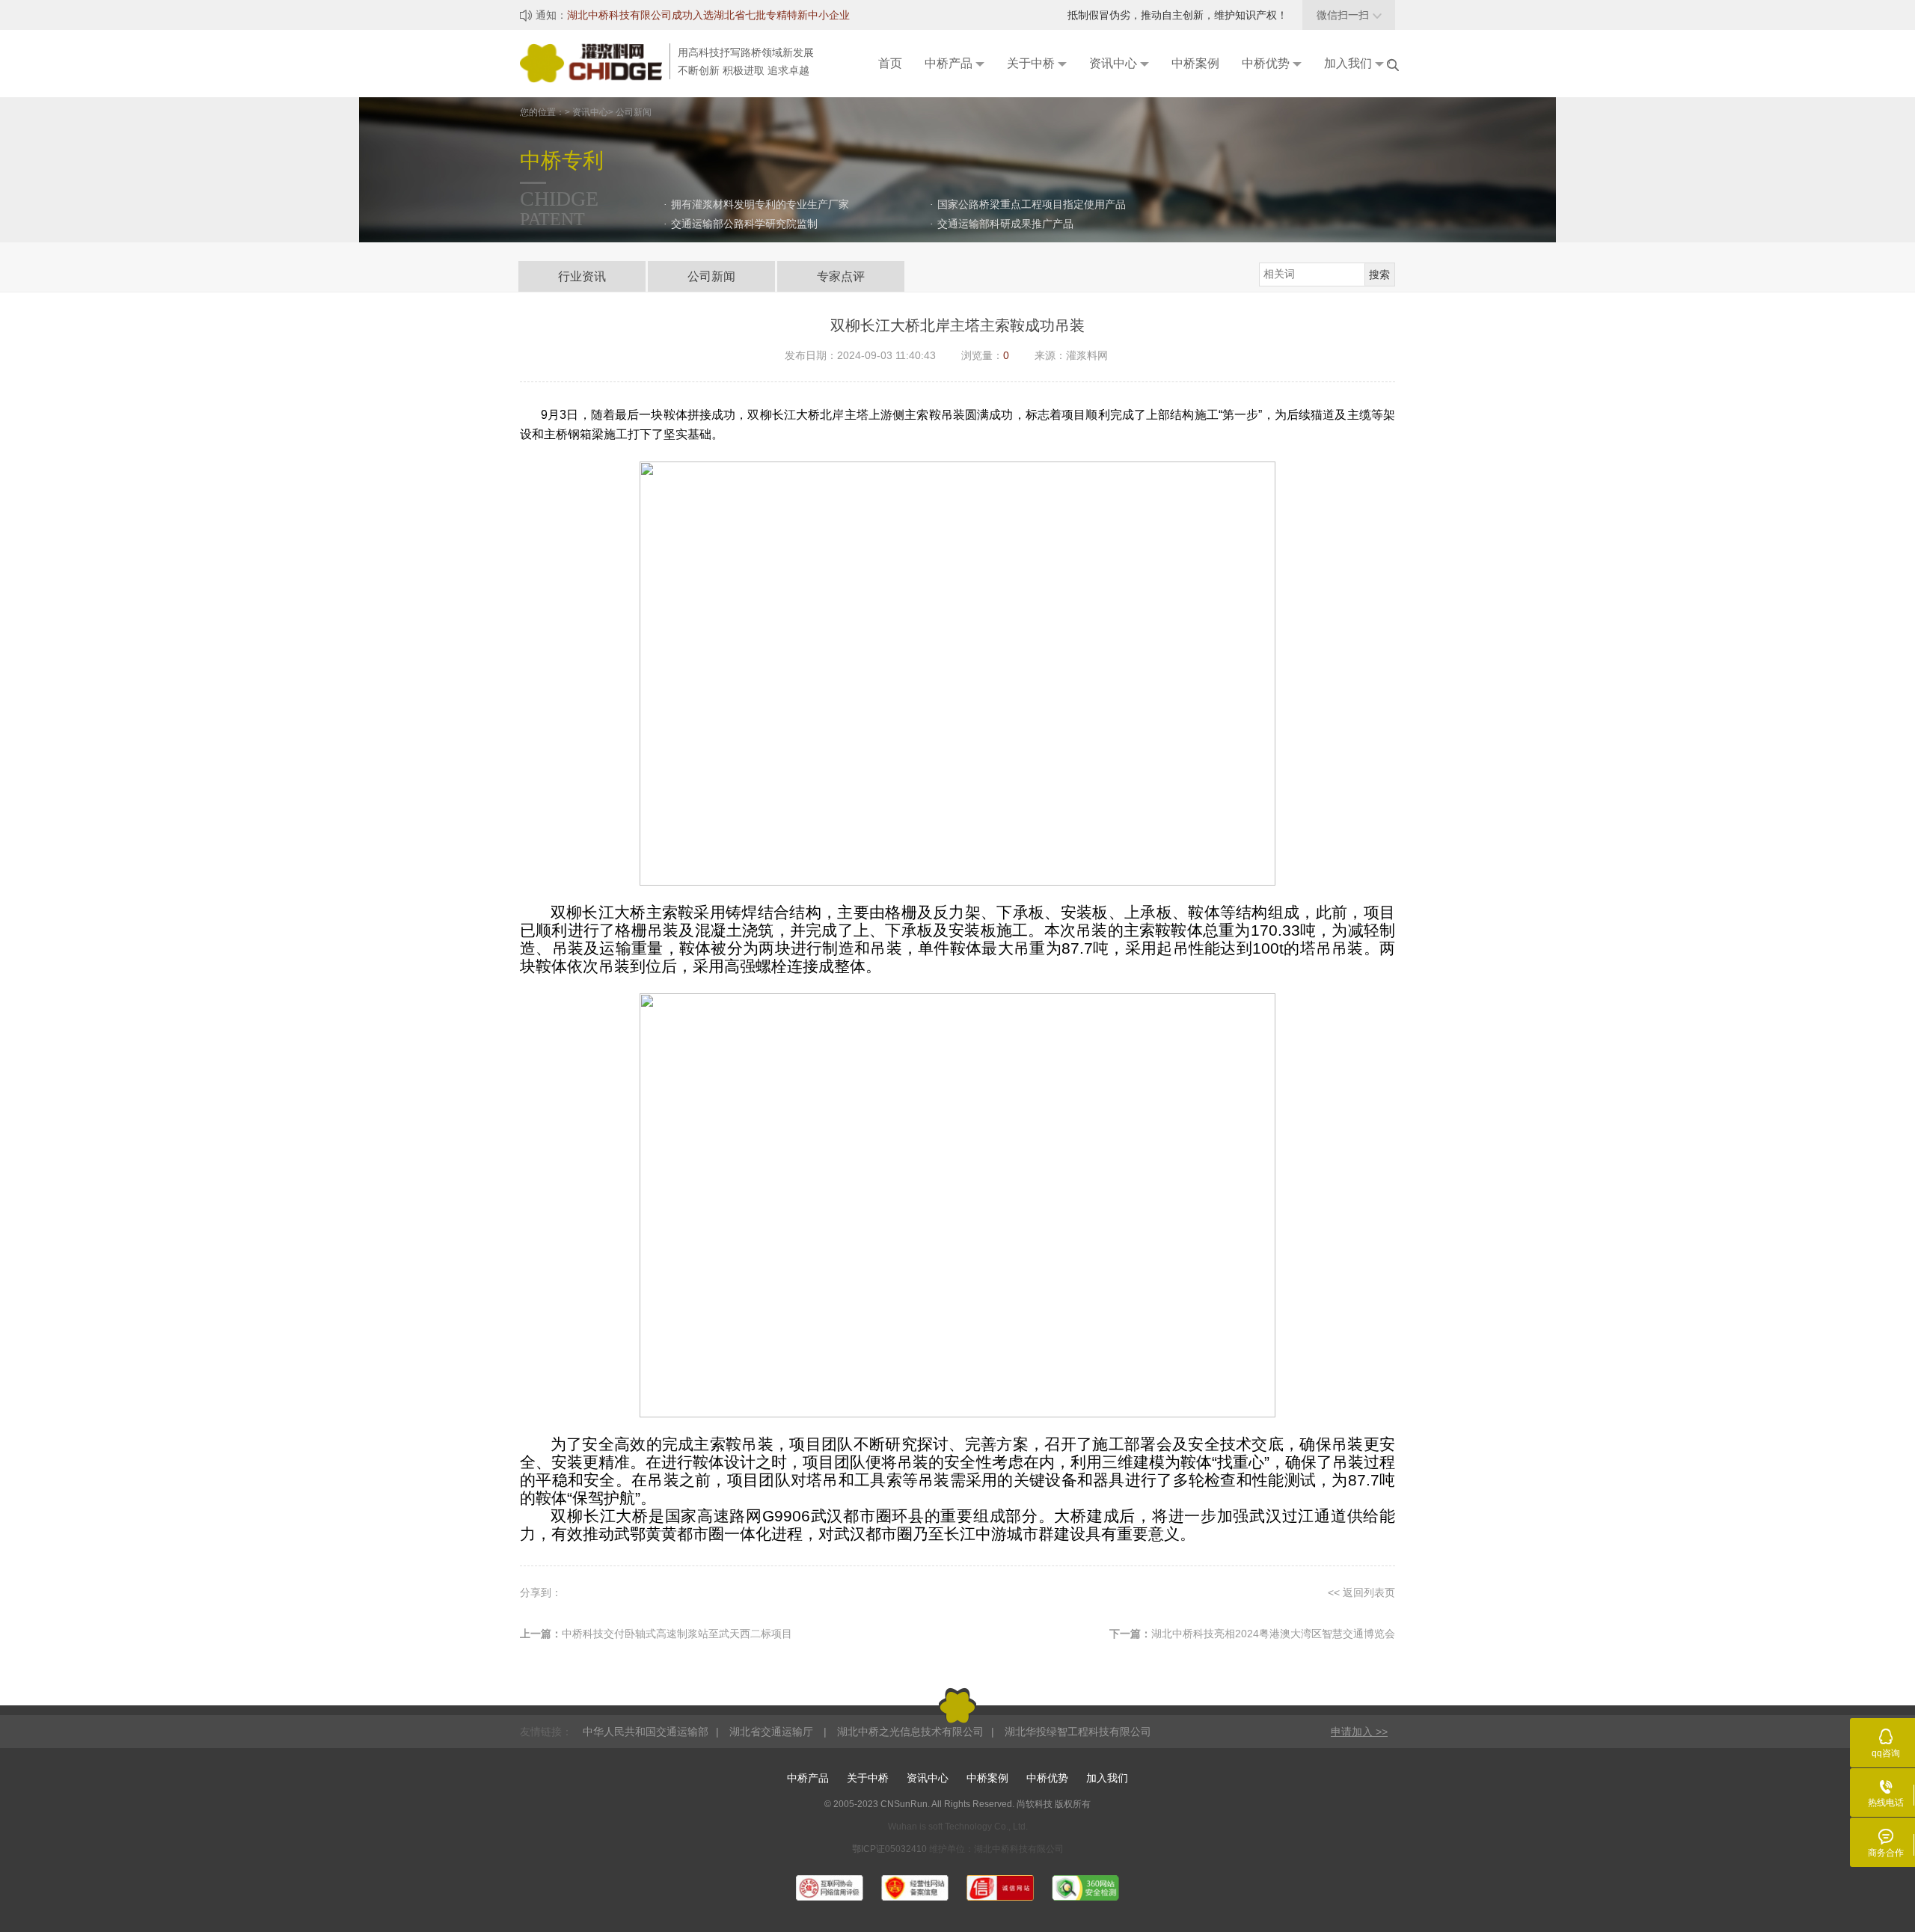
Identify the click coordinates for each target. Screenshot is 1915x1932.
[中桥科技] (595, 62)
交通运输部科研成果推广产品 (1005, 224)
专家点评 (841, 276)
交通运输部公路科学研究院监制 (744, 224)
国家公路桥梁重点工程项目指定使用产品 (1032, 204)
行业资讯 (582, 276)
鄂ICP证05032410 (891, 1849)
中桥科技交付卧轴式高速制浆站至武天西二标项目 (677, 1634)
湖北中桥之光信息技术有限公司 (910, 1732)
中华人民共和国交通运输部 (646, 1732)
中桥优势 (1047, 1778)
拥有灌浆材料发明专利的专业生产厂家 (760, 204)
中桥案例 (987, 1778)
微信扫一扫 (1349, 15)
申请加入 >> (1359, 1732)
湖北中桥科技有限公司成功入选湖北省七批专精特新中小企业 (708, 15)
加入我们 (1107, 1778)
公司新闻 (711, 276)
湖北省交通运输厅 (773, 1732)
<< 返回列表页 (1361, 1592)
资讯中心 (928, 1778)
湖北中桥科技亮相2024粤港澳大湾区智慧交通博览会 (1273, 1634)
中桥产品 (808, 1778)
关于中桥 (868, 1778)
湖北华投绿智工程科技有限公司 (1078, 1732)
